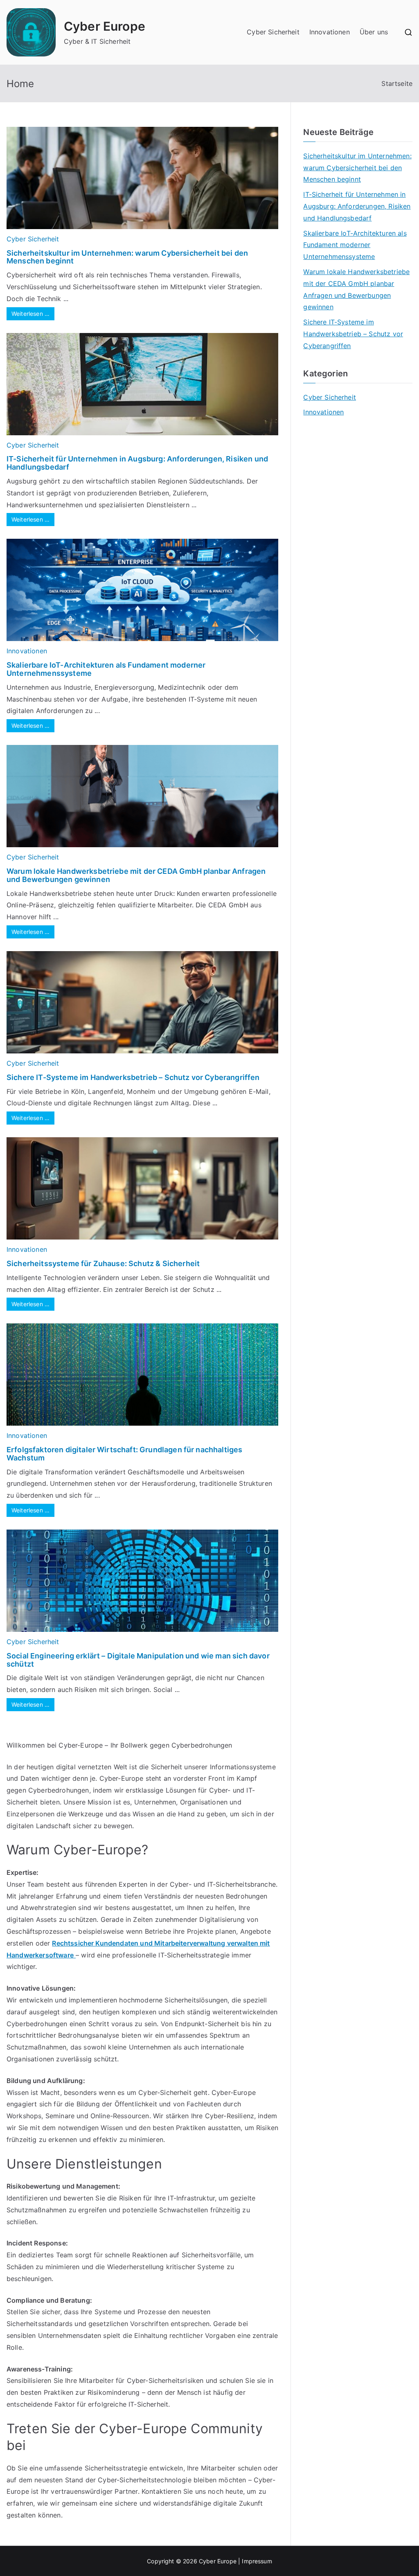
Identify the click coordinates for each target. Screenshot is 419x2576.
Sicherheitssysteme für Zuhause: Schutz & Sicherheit (103, 1263)
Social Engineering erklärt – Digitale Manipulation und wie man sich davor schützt (138, 1660)
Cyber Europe (105, 26)
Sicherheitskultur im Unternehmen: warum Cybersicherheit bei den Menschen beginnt (127, 257)
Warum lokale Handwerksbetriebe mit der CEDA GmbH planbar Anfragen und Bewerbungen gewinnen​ (136, 875)
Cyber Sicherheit (273, 32)
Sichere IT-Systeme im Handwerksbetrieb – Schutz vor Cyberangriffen (133, 1077)
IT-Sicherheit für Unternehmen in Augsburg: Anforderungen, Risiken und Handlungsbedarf (137, 463)
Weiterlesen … (30, 314)
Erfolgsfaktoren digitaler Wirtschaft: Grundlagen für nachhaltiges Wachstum (124, 1454)
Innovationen (330, 32)
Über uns (374, 32)
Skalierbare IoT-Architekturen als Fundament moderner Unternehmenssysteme (106, 669)
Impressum (257, 2561)
